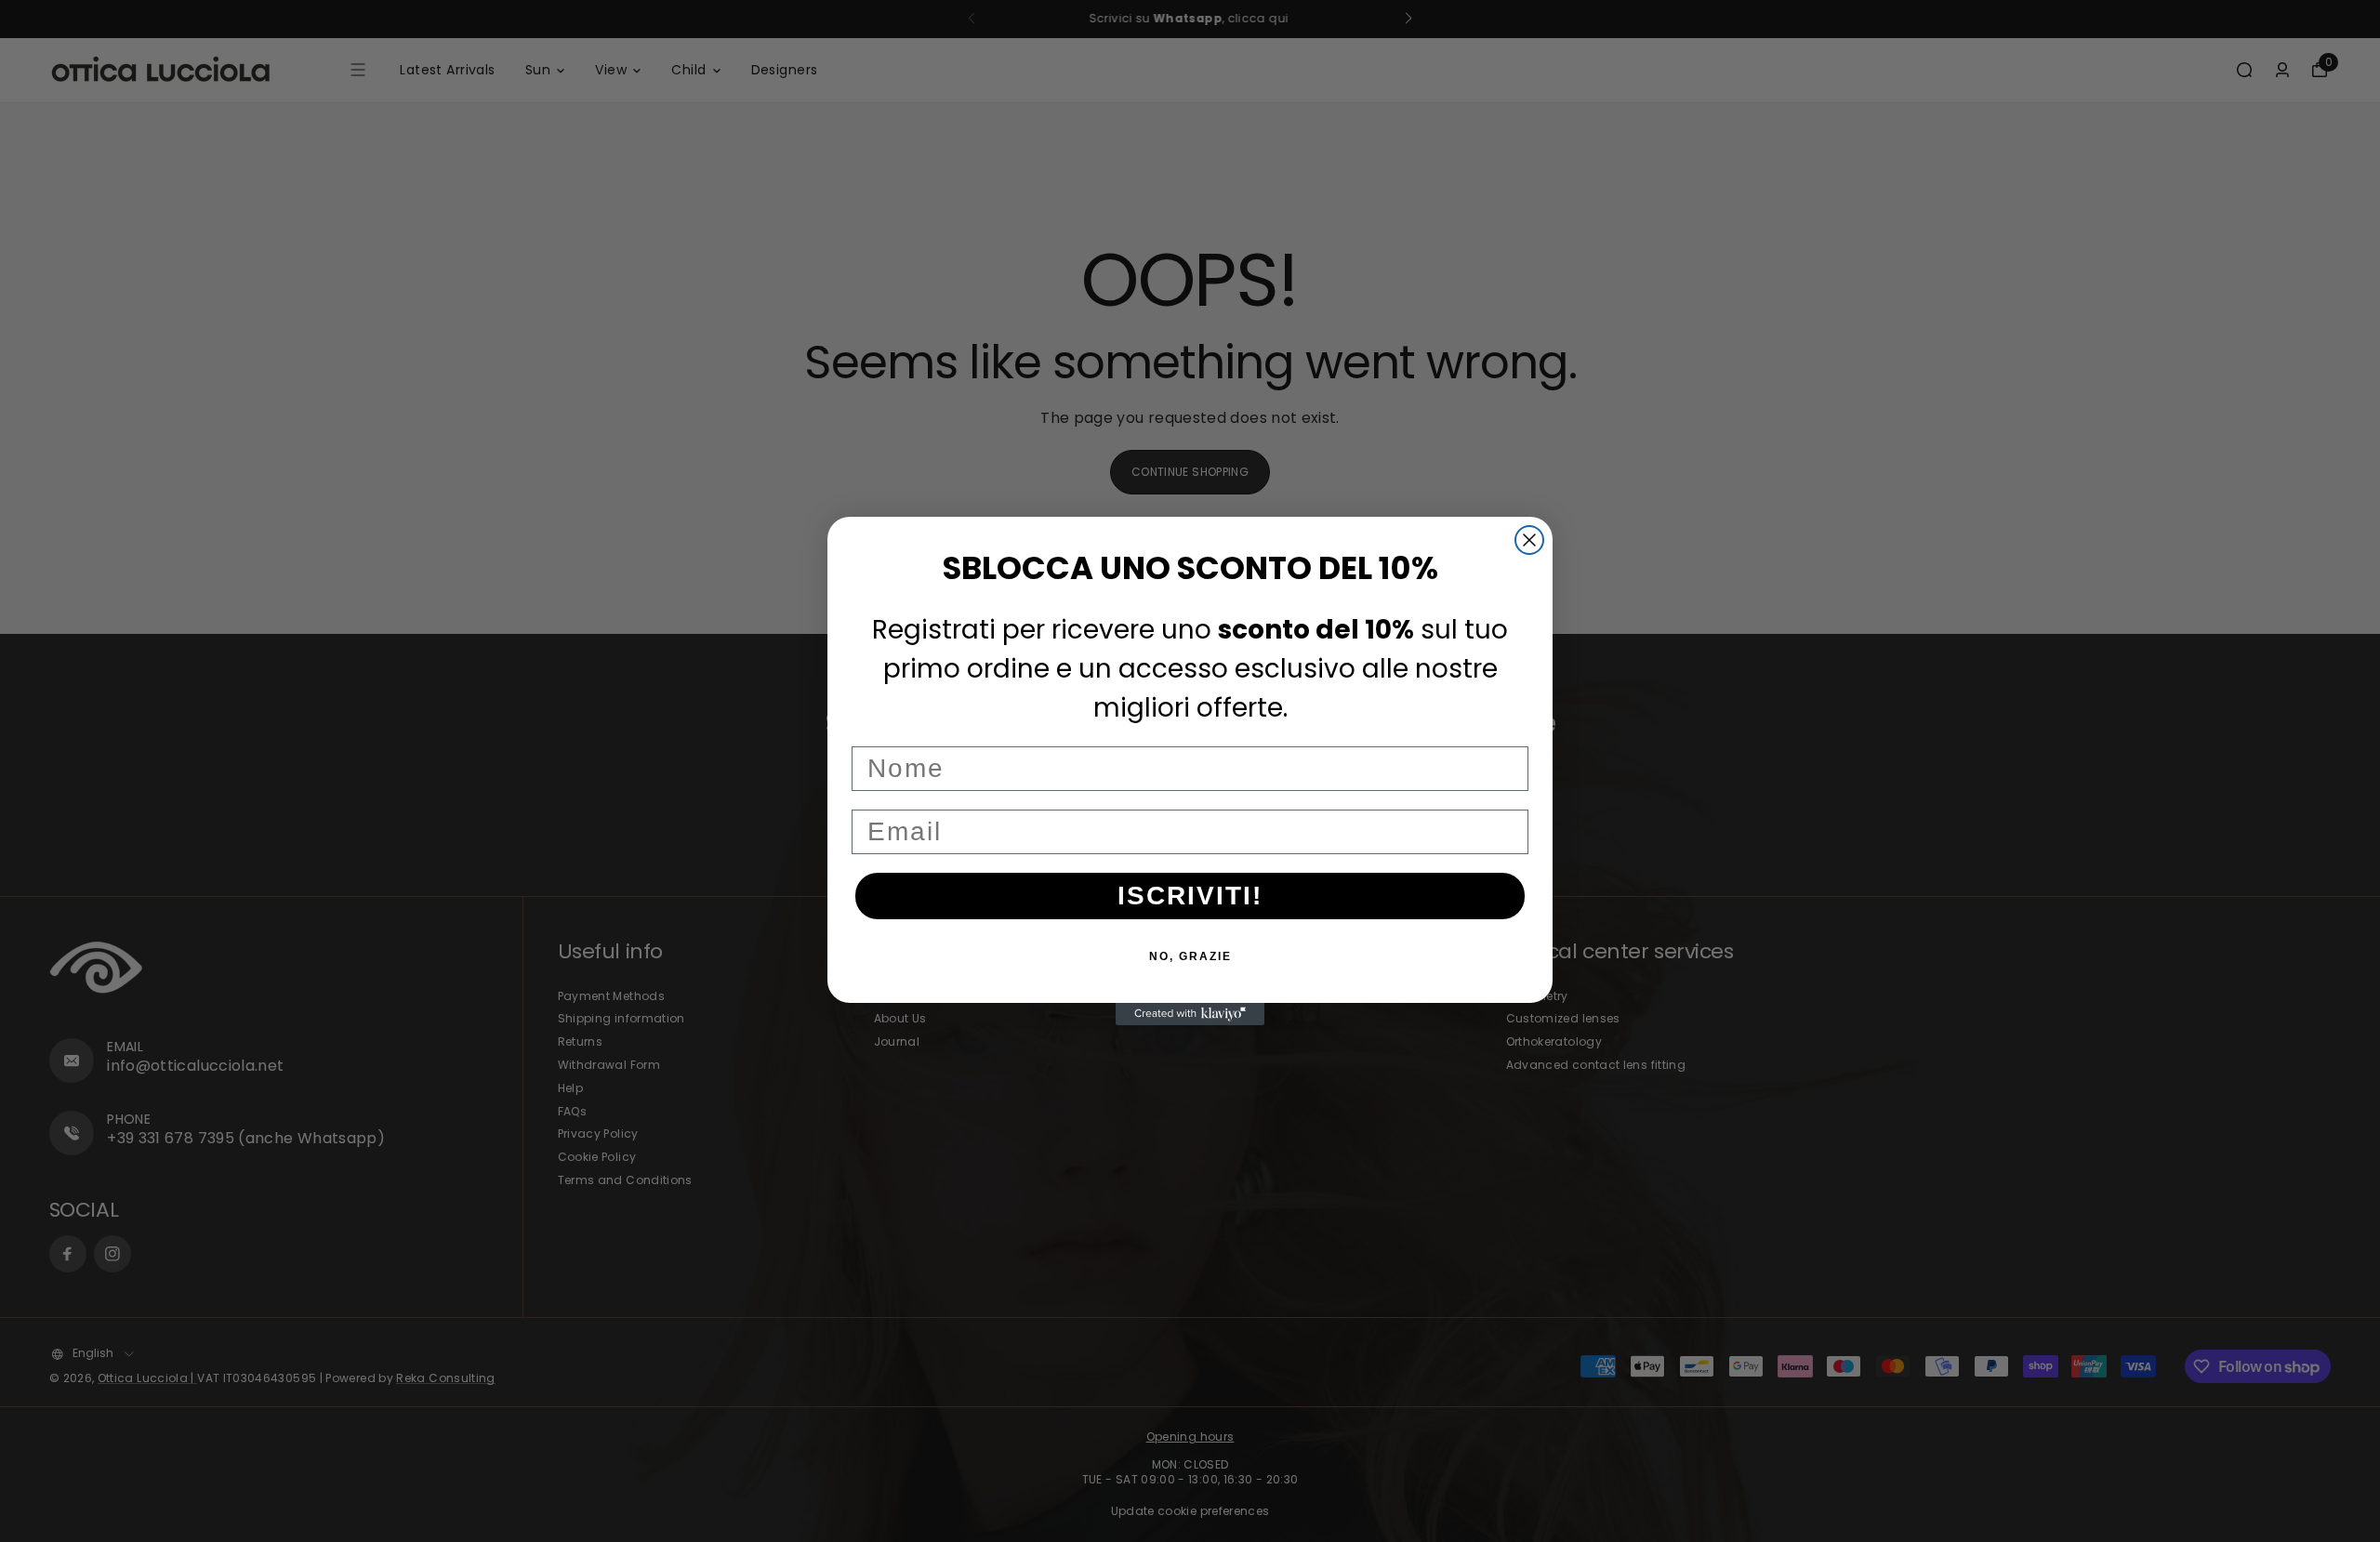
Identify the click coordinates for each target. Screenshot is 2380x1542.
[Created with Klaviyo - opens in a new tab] (1190, 1014)
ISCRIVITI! (1190, 896)
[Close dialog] (1529, 540)
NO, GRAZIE (1190, 956)
